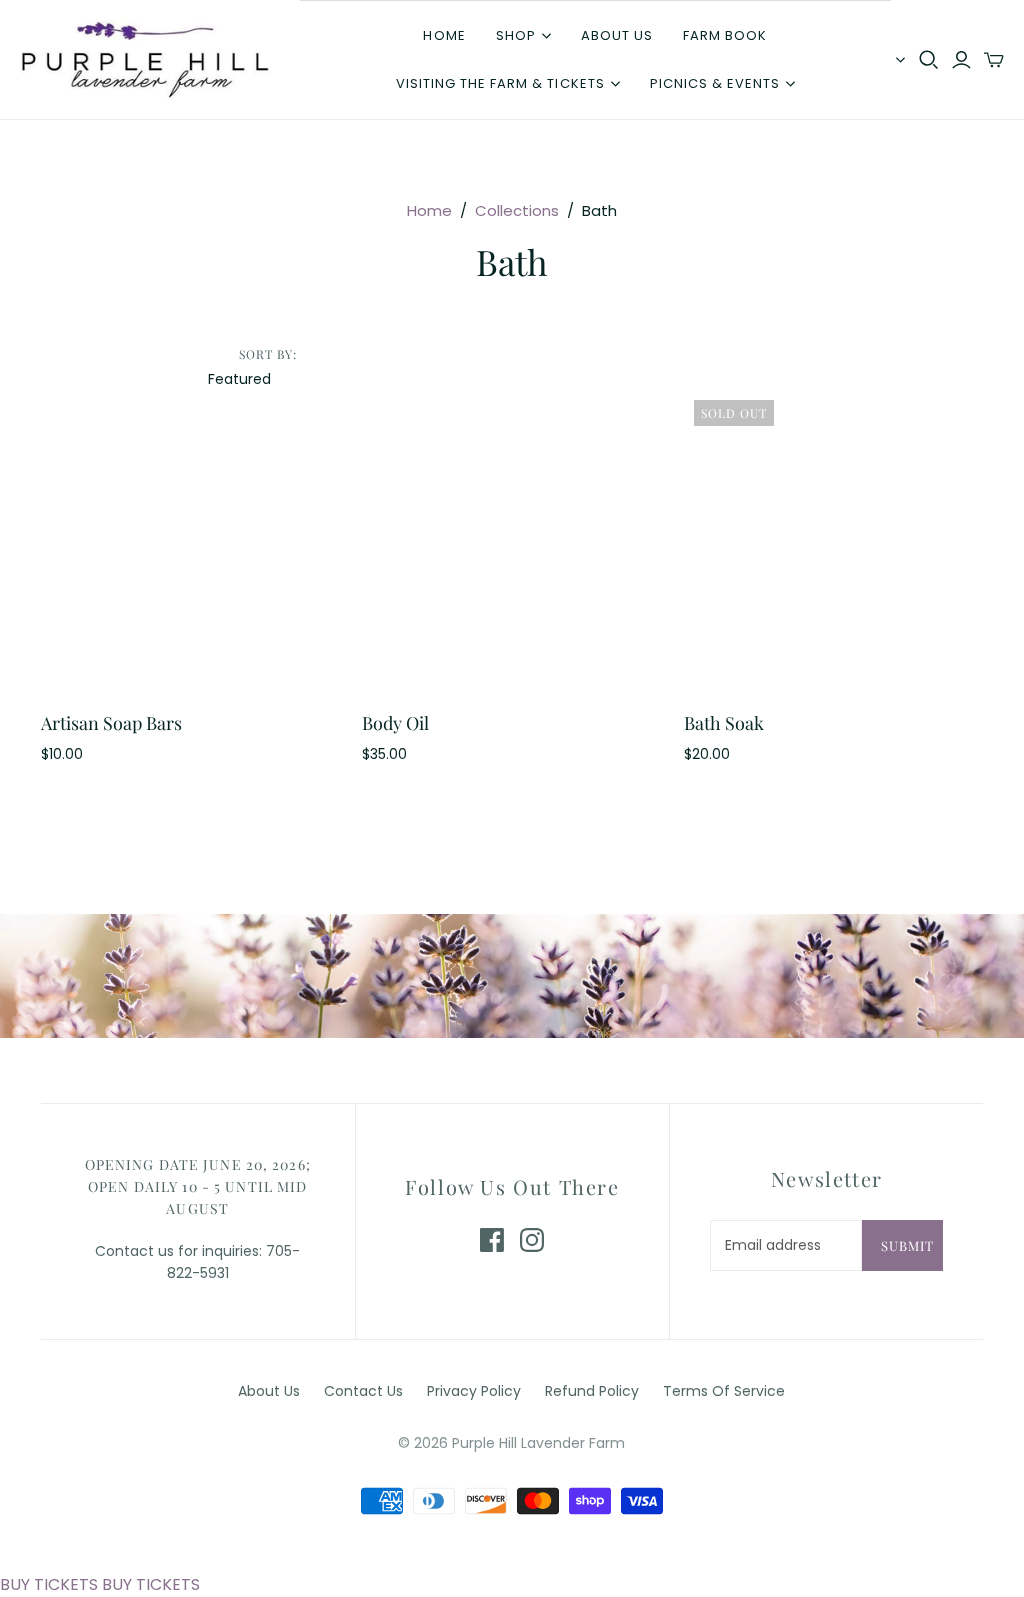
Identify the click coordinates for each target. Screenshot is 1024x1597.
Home (444, 35)
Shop (516, 35)
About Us (269, 1391)
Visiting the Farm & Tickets (500, 83)
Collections (517, 210)
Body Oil (395, 723)
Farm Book (725, 35)
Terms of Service (724, 1391)
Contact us (363, 1391)
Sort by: (268, 354)
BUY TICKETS (49, 1584)
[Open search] (929, 60)
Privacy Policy (474, 1391)
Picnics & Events (715, 83)
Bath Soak (724, 723)
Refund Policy (592, 1391)
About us (617, 35)
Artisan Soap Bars (111, 723)
